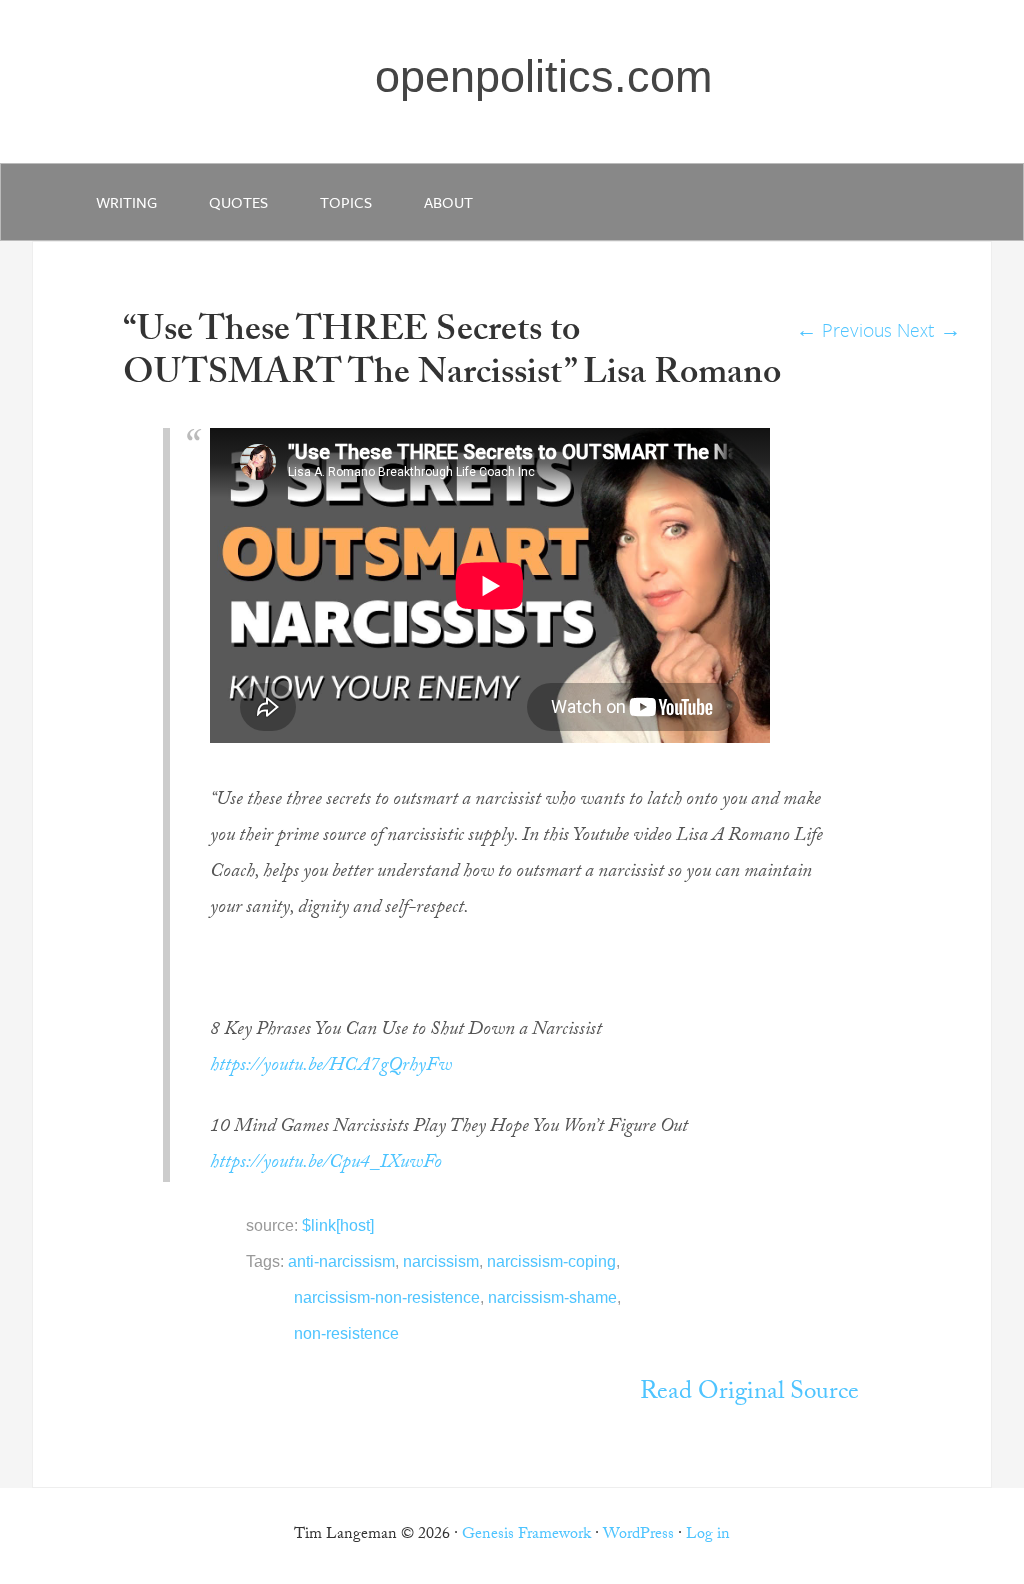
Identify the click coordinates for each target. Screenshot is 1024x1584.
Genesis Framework (526, 1535)
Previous (844, 329)
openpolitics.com (543, 76)
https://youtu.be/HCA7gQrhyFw (331, 1067)
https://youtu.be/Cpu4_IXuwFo (326, 1164)
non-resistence (346, 1333)
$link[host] (338, 1225)
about (448, 202)
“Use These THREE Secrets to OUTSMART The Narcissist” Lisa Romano (452, 355)
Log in (708, 1535)
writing (126, 202)
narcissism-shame (552, 1297)
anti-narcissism (341, 1261)
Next (929, 329)
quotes (238, 202)
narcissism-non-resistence (387, 1297)
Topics (346, 202)
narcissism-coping (551, 1261)
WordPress (638, 1535)
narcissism (441, 1261)
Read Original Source (749, 1394)
